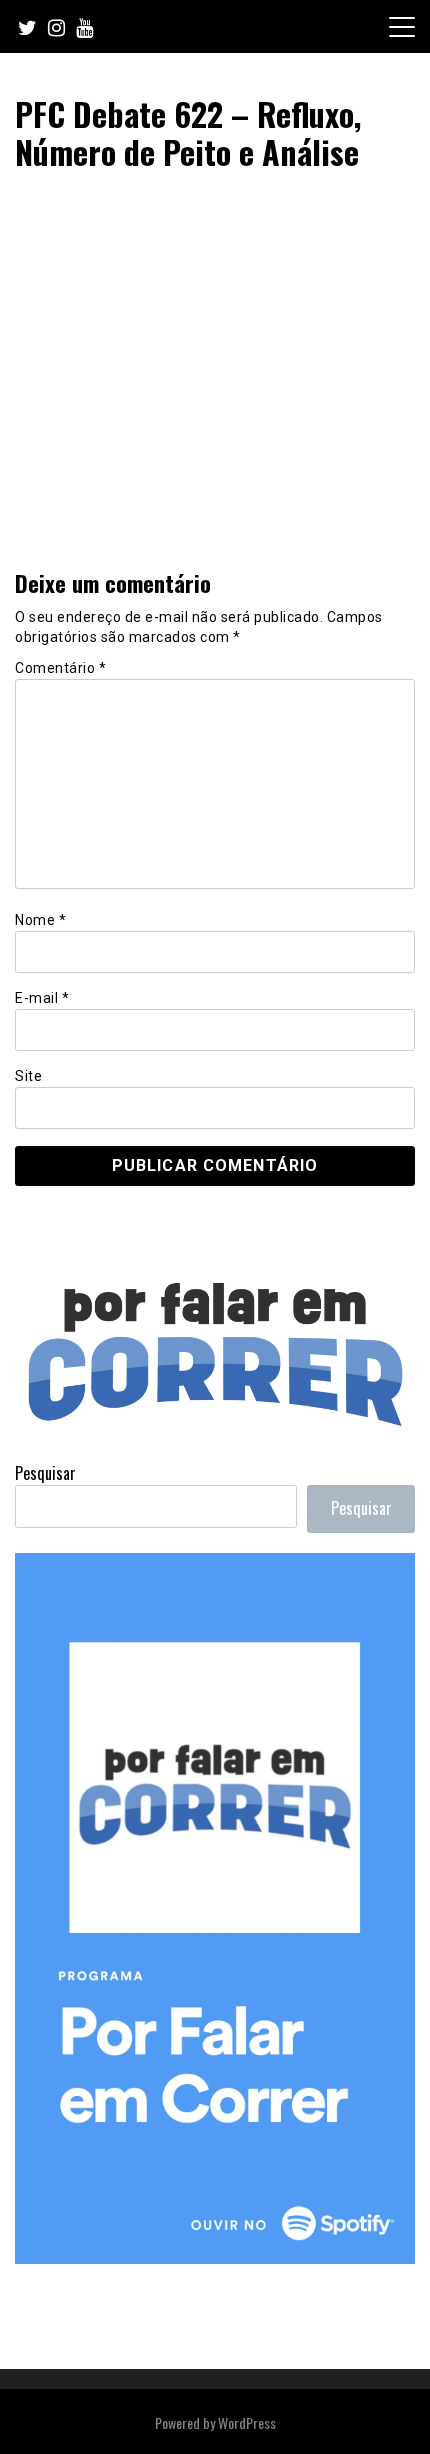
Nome (40, 920)
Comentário (60, 668)
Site (28, 1076)
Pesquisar (45, 1473)
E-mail (42, 998)
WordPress (247, 2422)
